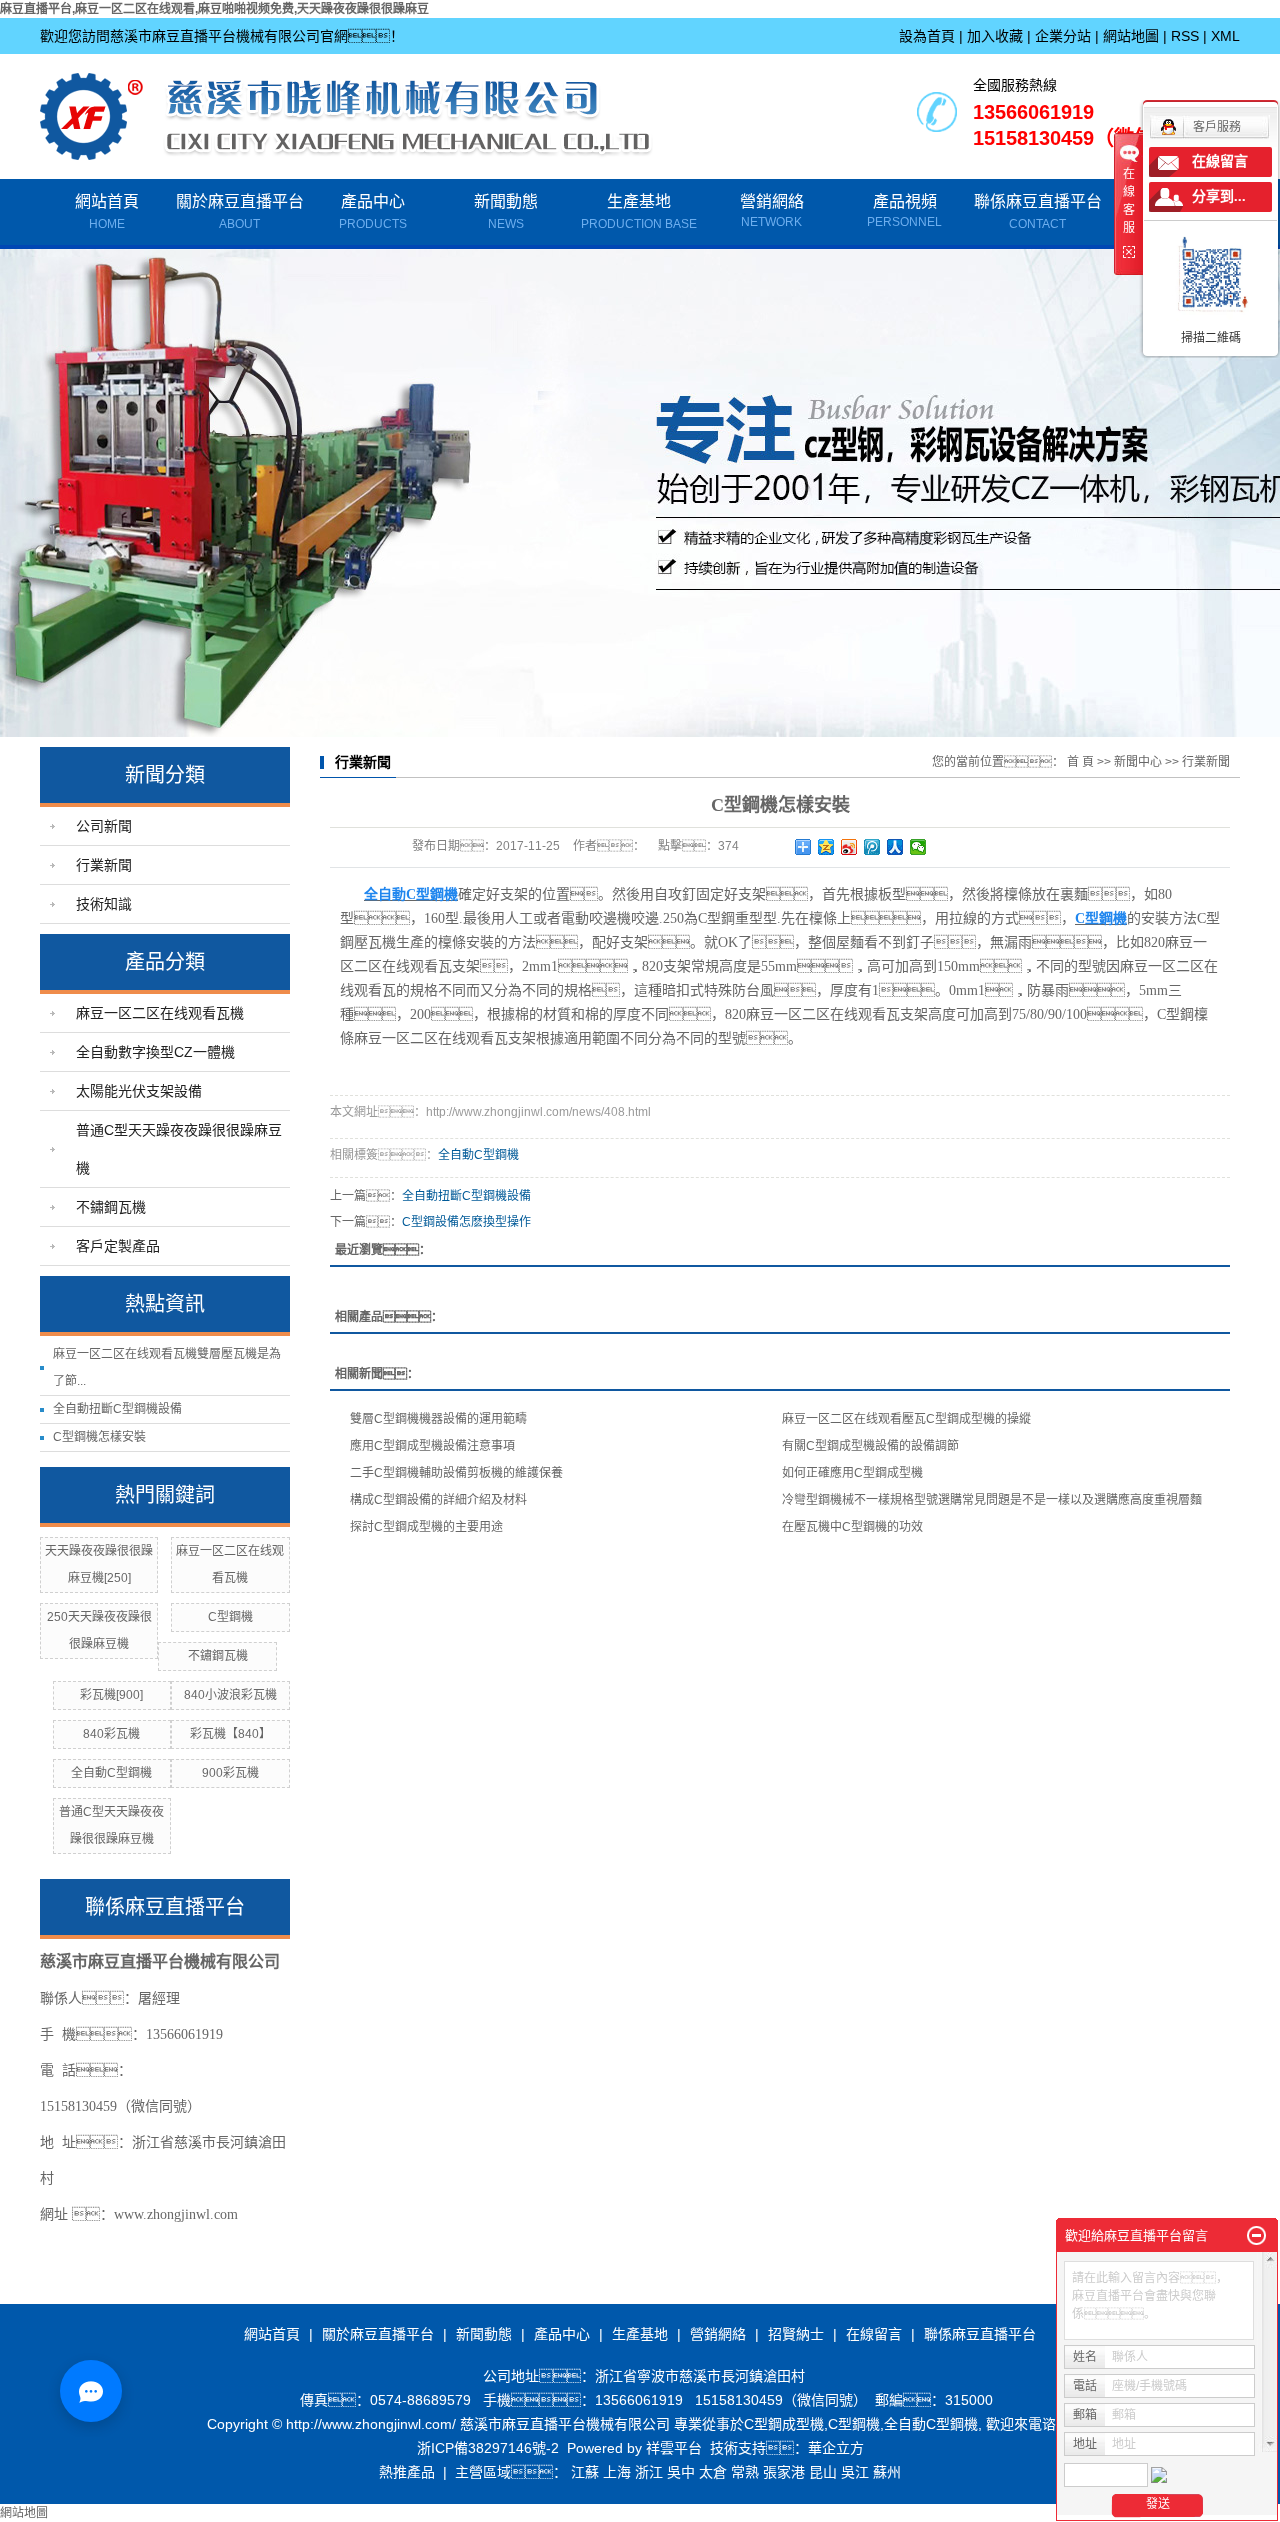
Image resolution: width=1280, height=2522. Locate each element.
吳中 (681, 2472)
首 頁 (1080, 762)
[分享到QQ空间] (826, 847)
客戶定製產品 (118, 1246)
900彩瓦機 (230, 1773)
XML (1225, 36)
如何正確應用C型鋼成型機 (852, 1473)
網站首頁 (107, 212)
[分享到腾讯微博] (872, 847)
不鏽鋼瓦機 (111, 1207)
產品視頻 (905, 201)
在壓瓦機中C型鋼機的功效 (852, 1527)
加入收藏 (995, 36)
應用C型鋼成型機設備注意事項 (432, 1446)
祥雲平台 (674, 2448)
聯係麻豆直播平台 (1038, 212)
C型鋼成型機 (784, 2424)
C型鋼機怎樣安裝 (99, 1437)
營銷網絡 (772, 201)
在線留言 (874, 2334)
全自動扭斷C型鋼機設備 (117, 1409)
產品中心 (373, 212)
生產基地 (639, 212)
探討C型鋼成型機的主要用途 (426, 1527)
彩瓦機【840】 (230, 1734)
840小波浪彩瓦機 (230, 1695)
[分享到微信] (918, 847)
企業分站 (1063, 36)
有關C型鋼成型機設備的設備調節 (870, 1446)
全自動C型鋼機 (111, 1773)
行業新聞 (104, 865)
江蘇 (585, 2472)
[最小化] (1256, 2236)
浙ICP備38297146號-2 (488, 2448)
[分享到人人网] (895, 847)
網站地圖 (1131, 36)
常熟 (745, 2472)
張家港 (784, 2472)
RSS (1185, 36)
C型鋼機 (230, 1617)
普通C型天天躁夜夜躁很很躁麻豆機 (179, 1149)
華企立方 (836, 2448)
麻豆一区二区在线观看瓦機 (160, 1013)
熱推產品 (407, 2472)
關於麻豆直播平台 (240, 212)
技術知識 (104, 904)
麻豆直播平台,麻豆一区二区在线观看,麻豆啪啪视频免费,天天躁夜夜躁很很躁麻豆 (214, 9)
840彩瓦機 (111, 1734)
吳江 (855, 2472)
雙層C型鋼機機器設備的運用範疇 (438, 1419)
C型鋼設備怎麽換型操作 (466, 1222)
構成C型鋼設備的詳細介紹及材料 (438, 1500)
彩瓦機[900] (111, 1695)
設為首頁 (927, 36)
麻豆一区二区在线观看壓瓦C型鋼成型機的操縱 (906, 1419)
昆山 (823, 2472)
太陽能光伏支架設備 (139, 1091)
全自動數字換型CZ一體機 (155, 1052)
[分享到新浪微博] (849, 847)
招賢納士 (796, 2334)
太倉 (713, 2472)
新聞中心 (1138, 762)
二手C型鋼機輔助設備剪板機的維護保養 (456, 1473)
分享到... (1219, 196)
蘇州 (887, 2472)
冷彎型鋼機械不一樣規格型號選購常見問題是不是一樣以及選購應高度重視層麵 (992, 1500)
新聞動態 (506, 212)
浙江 (649, 2472)
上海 (617, 2472)
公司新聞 (104, 826)
